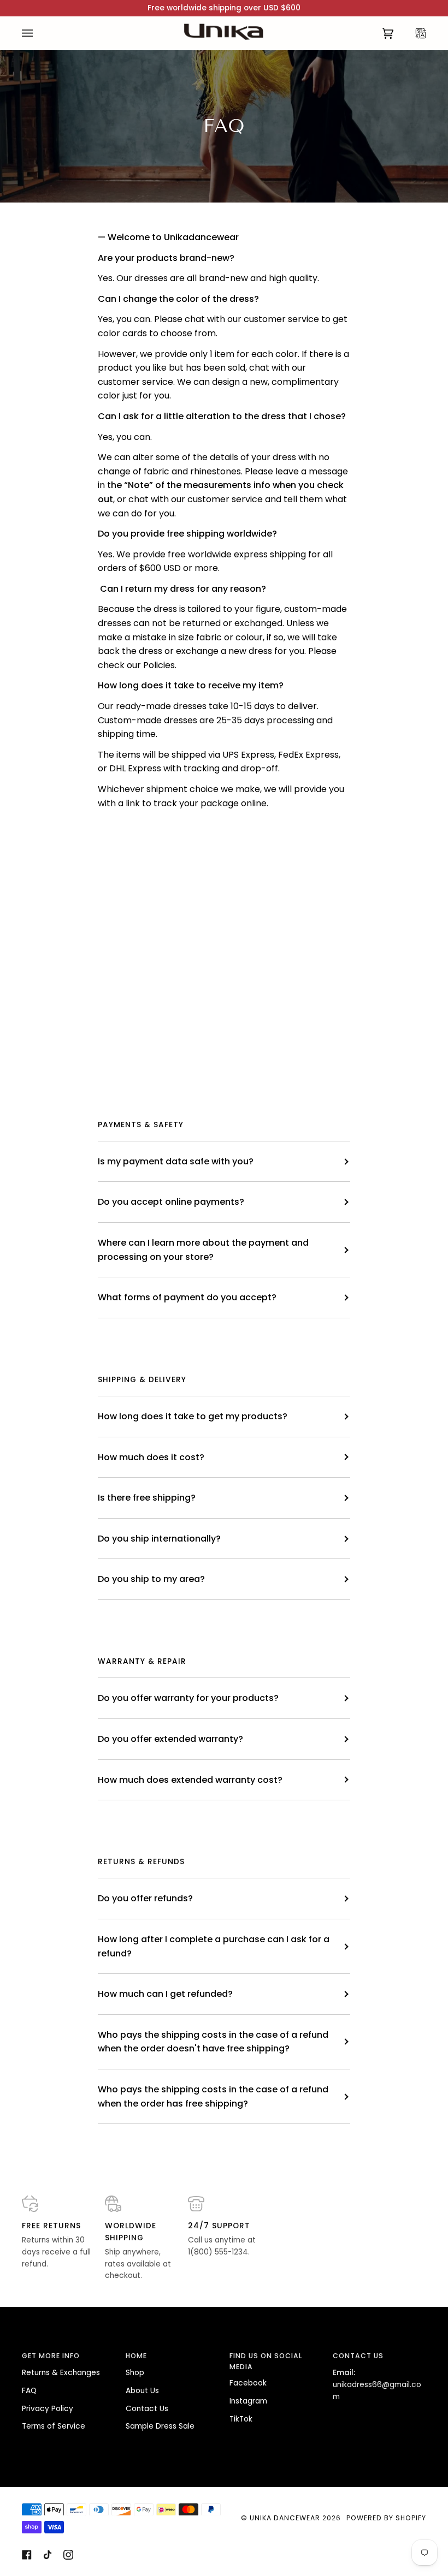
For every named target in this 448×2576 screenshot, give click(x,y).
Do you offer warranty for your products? (188, 1698)
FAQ (29, 2391)
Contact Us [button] (358, 2356)
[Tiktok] (48, 2555)
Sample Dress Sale (160, 2426)
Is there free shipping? (147, 1498)
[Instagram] (68, 2555)
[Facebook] (27, 2555)
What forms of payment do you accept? (187, 1297)
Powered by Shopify (386, 2518)
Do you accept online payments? (171, 1202)
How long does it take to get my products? (193, 1416)
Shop (135, 2373)
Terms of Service (54, 2426)
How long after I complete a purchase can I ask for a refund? (214, 1946)
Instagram (248, 2401)
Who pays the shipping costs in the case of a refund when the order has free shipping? (213, 2096)
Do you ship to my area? (151, 1579)
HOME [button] (136, 2356)
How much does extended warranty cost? (190, 1780)
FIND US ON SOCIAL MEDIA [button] (266, 2361)
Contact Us (147, 2409)
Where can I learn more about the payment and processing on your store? (203, 1250)
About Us (142, 2391)
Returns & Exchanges (61, 2373)
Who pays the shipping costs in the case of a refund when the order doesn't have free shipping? (213, 2042)
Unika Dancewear (285, 2518)
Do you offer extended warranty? (170, 1739)
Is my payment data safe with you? (176, 1161)
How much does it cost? (151, 1457)
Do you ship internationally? (159, 1539)
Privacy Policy (48, 2409)
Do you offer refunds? (145, 1898)
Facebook (248, 2383)
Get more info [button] (51, 2356)
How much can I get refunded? (165, 1994)
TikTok (241, 2419)
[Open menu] (38, 33)
